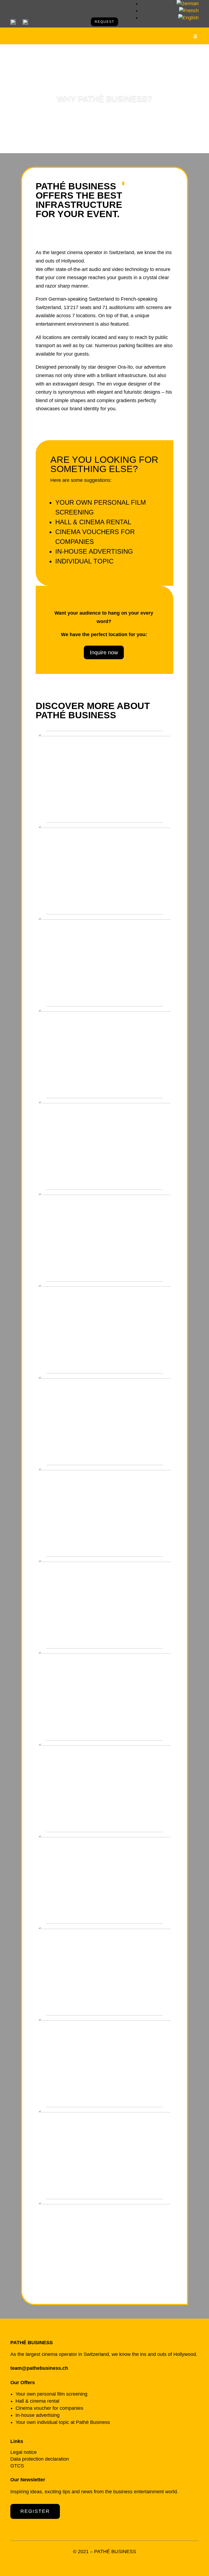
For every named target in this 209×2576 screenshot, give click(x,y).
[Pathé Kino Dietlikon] (104, 1285)
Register (35, 2511)
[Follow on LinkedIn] (94, 2563)
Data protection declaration (40, 2459)
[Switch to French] (189, 11)
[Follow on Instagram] (115, 2563)
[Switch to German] (188, 4)
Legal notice (24, 2452)
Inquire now (104, 652)
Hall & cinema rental (93, 522)
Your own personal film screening (51, 2394)
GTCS (17, 2466)
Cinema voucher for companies (49, 2408)
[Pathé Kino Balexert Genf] (104, 1193)
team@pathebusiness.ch (39, 2368)
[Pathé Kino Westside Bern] (104, 735)
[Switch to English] (188, 18)
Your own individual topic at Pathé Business (63, 2422)
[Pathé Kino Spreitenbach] (104, 826)
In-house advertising (94, 551)
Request (104, 22)
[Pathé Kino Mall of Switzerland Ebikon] (104, 1652)
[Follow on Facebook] (104, 2563)
